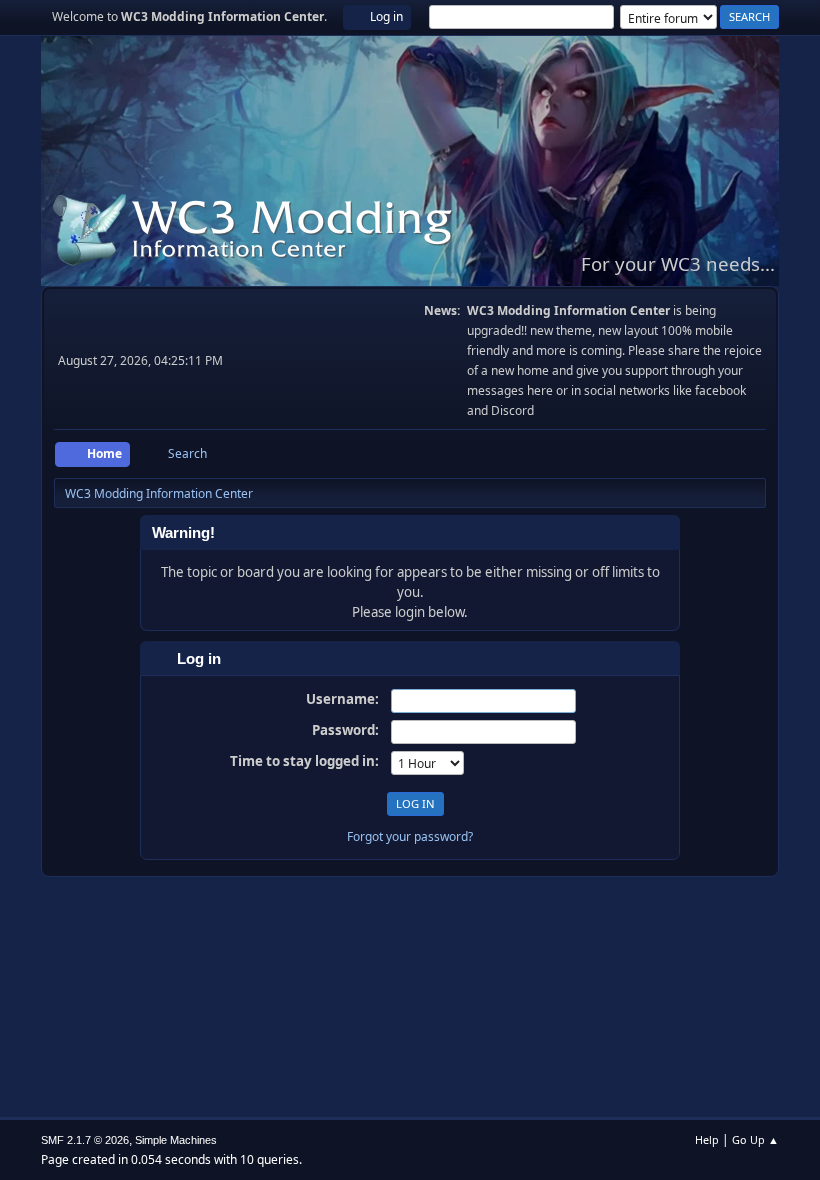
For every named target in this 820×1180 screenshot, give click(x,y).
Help (707, 1139)
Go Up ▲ (755, 1139)
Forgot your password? (410, 836)
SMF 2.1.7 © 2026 (85, 1140)
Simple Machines (176, 1140)
